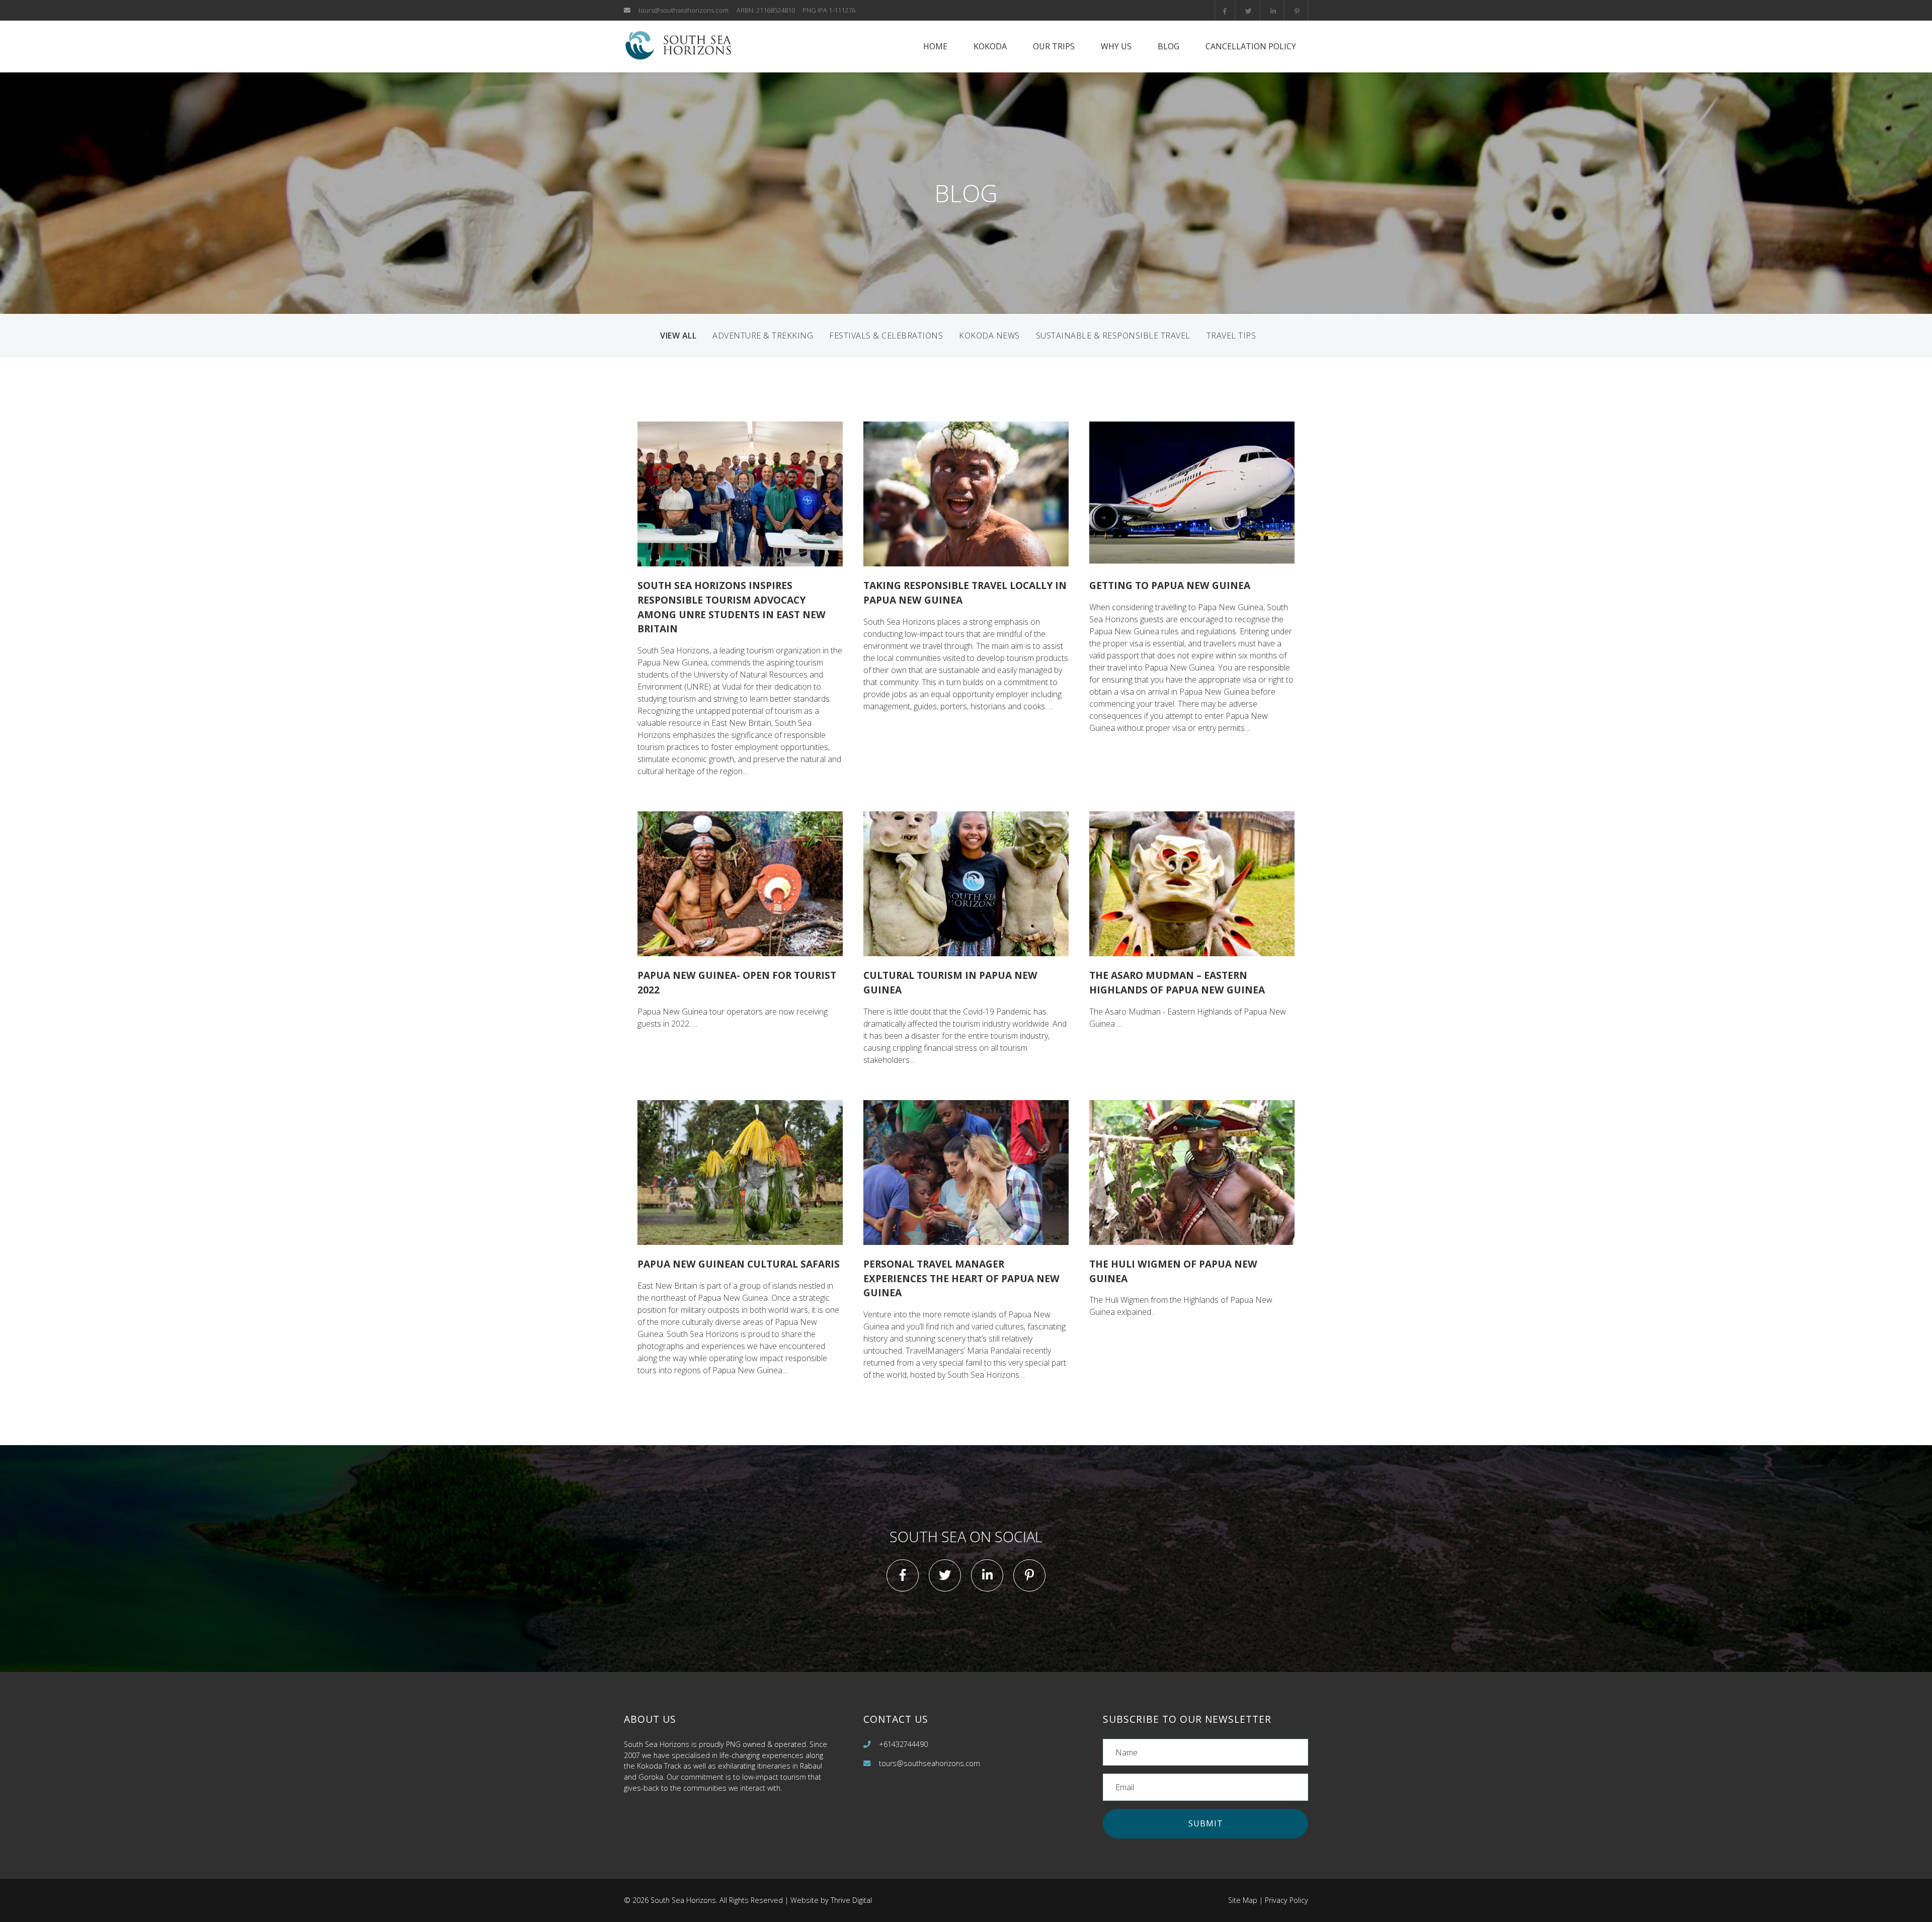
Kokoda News (989, 336)
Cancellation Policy (1251, 46)
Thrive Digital (851, 1900)
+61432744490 (903, 1744)
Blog (1169, 46)
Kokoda (990, 46)
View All (678, 336)
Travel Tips (1231, 336)
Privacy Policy (1286, 1900)
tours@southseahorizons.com (683, 10)
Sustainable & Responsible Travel (1113, 336)
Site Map (1243, 1900)
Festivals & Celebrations (886, 336)
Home (935, 46)
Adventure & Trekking (763, 336)
